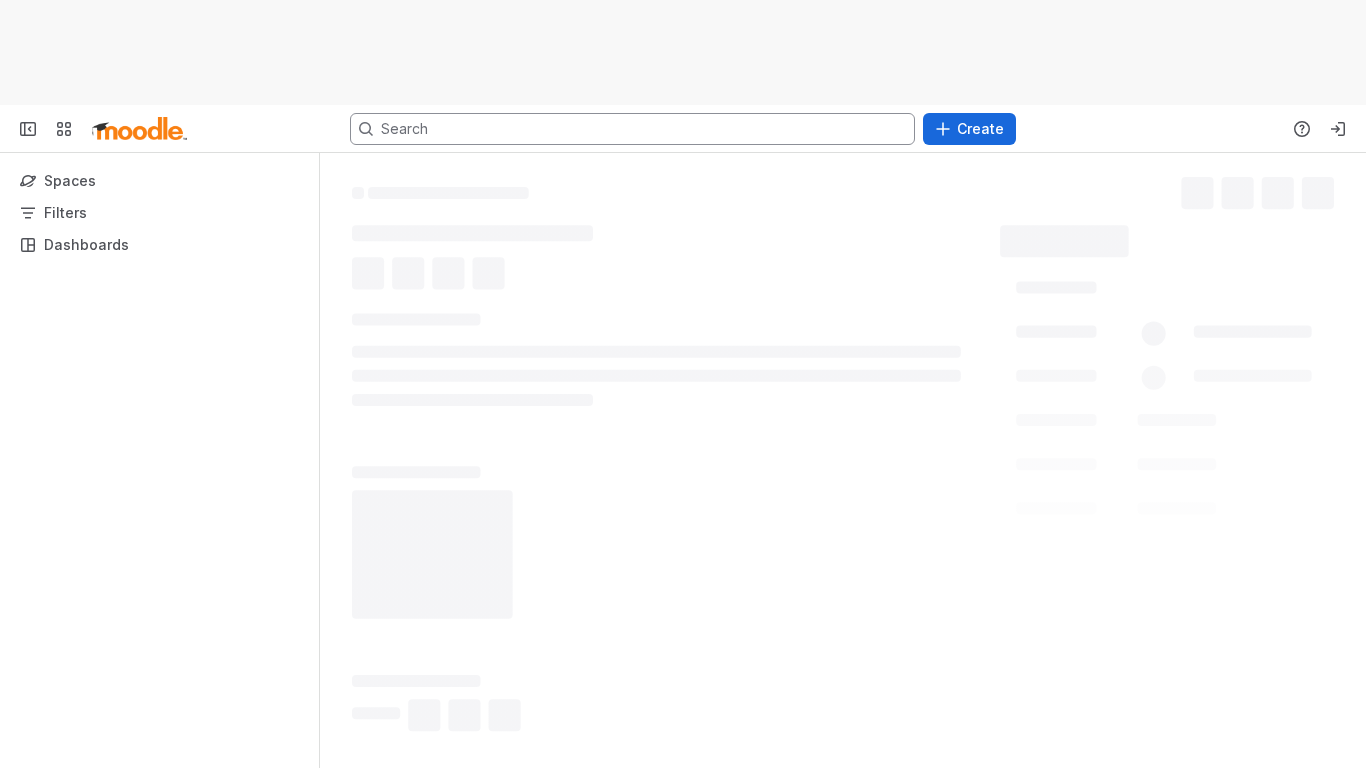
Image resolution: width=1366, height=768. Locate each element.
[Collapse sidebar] (28, 129)
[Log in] (1338, 129)
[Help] (1302, 129)
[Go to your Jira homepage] (139, 129)
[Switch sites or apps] (64, 129)
